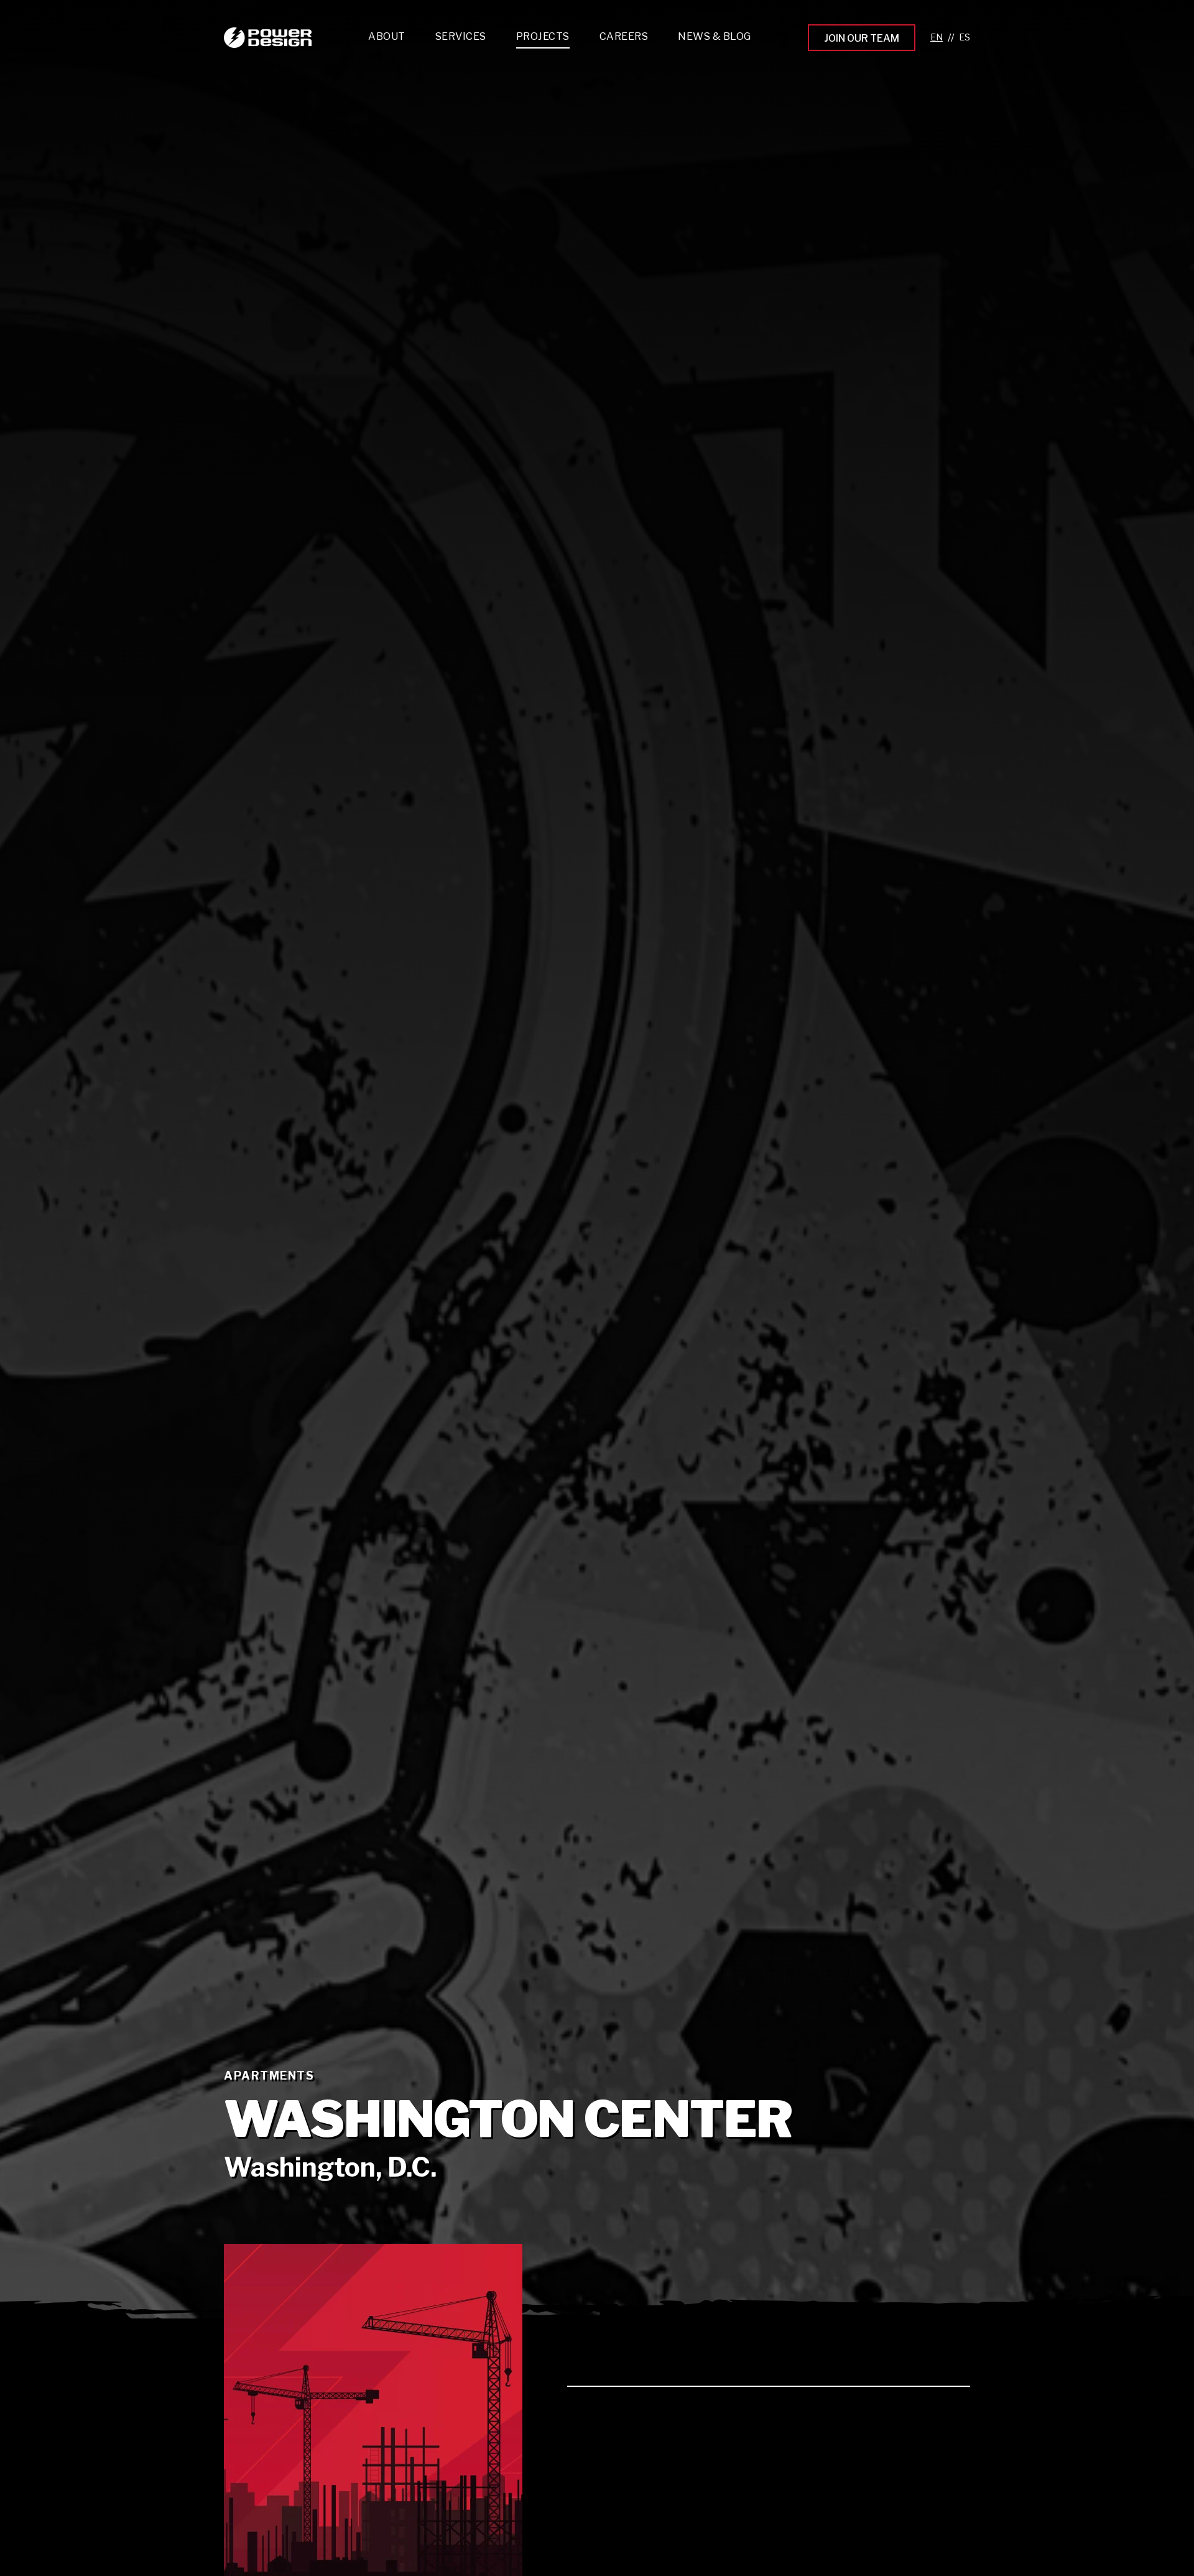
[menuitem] (461, 40)
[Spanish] (965, 38)
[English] (937, 38)
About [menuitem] (387, 36)
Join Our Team (862, 38)
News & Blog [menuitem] (715, 36)
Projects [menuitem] (543, 36)
